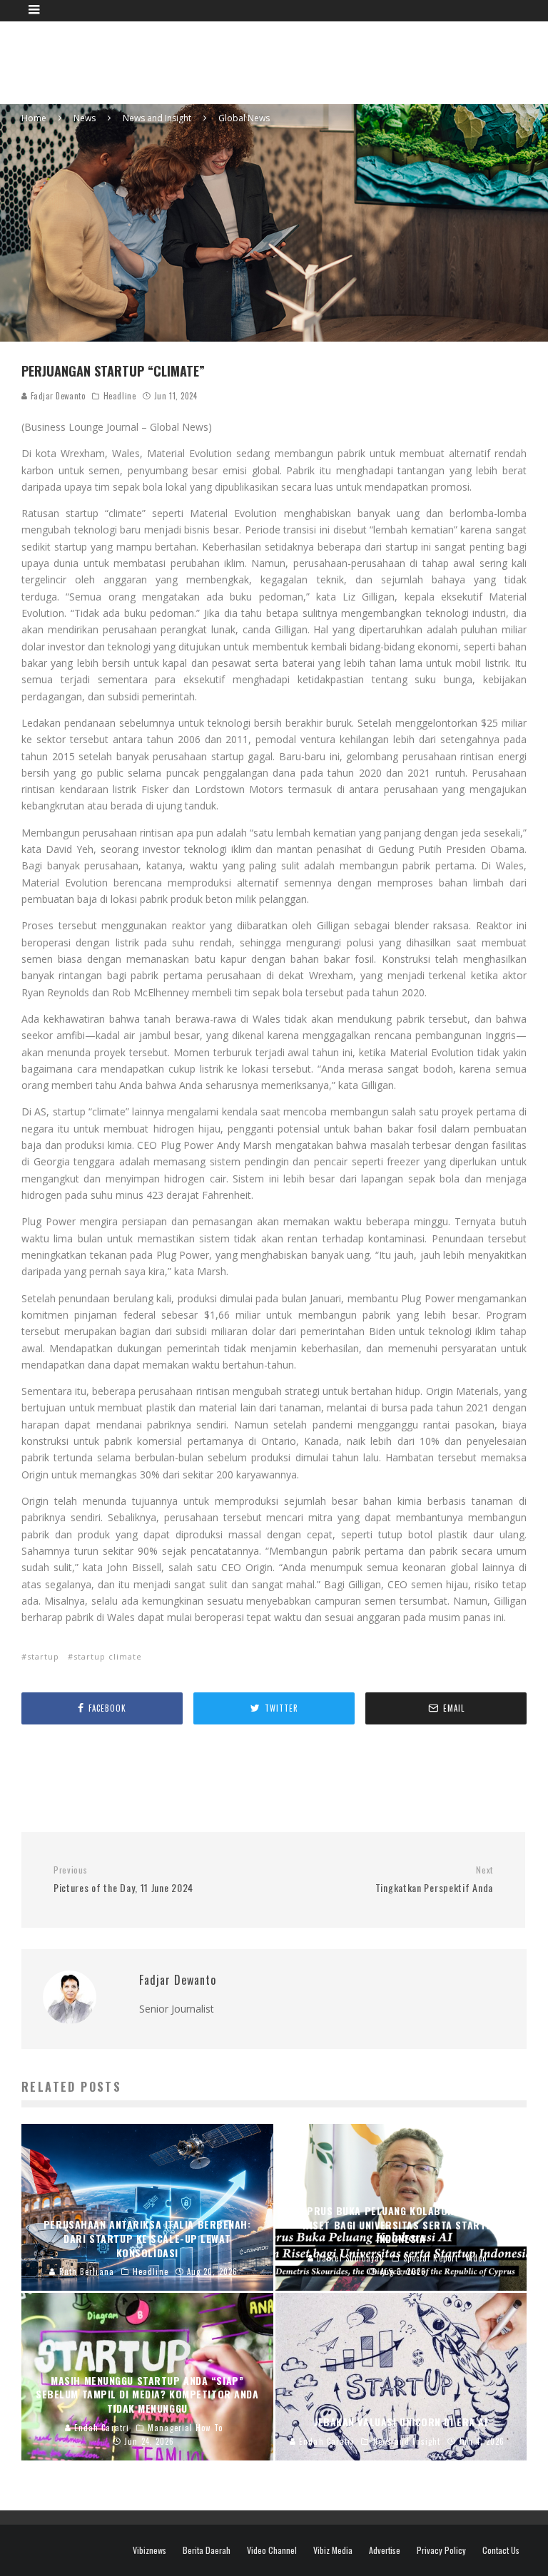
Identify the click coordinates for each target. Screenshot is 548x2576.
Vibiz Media (333, 2550)
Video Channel (272, 2550)
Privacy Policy (441, 2550)
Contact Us (501, 2550)
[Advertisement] (281, 61)
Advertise (385, 2550)
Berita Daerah (207, 2550)
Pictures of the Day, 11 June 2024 (123, 1880)
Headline (120, 396)
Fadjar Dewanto (56, 396)
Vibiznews (149, 2550)
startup (43, 1656)
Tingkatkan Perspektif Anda (434, 1880)
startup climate (108, 1656)
